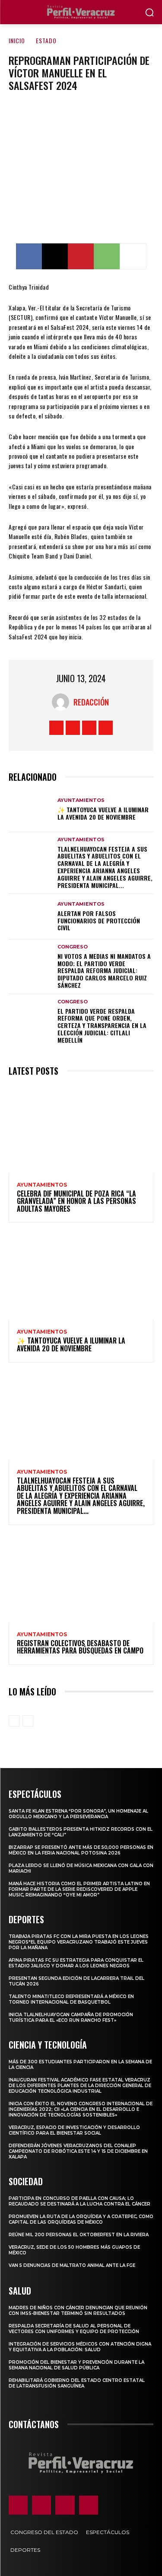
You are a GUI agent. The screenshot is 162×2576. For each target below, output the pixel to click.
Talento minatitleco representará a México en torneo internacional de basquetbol (71, 1999)
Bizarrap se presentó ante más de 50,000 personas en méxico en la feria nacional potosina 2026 (81, 1850)
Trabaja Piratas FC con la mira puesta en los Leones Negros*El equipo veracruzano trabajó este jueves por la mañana (79, 1942)
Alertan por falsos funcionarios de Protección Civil (99, 921)
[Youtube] (106, 728)
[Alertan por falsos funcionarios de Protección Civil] (30, 916)
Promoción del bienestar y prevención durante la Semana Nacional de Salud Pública (76, 2365)
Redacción (91, 702)
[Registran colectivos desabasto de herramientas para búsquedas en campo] (81, 1579)
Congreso (73, 947)
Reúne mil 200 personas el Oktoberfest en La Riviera (79, 2235)
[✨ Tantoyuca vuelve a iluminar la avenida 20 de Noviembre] (30, 809)
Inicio (17, 40)
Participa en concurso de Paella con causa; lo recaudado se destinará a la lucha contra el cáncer (79, 2201)
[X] (55, 256)
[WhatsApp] (107, 256)
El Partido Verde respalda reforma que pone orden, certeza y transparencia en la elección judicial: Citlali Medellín (102, 1025)
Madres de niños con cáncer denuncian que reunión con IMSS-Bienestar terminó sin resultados (78, 2311)
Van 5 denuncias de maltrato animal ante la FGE (72, 2265)
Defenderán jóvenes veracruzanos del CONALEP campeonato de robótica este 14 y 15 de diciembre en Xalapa (78, 2151)
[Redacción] (63, 702)
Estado (46, 40)
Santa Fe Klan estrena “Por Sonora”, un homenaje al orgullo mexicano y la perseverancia (78, 1814)
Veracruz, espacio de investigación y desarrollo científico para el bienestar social (74, 2130)
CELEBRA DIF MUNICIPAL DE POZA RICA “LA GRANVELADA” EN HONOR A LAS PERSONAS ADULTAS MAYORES (76, 1201)
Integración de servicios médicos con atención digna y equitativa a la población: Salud (80, 2347)
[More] (133, 256)
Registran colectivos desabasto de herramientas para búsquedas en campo (80, 1647)
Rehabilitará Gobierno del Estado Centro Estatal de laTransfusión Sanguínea (77, 2383)
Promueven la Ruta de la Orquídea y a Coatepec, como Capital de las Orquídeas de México (81, 2219)
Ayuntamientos (81, 800)
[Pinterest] (81, 256)
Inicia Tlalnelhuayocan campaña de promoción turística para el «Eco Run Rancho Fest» (71, 2017)
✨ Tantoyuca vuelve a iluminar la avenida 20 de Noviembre (103, 813)
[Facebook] (29, 256)
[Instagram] (73, 728)
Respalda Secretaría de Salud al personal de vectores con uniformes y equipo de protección (74, 2329)
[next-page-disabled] (28, 1721)
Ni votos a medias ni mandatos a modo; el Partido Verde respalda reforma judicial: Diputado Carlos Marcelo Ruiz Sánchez (104, 970)
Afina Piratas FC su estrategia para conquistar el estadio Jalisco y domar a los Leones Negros (76, 1963)
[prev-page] (14, 1721)
